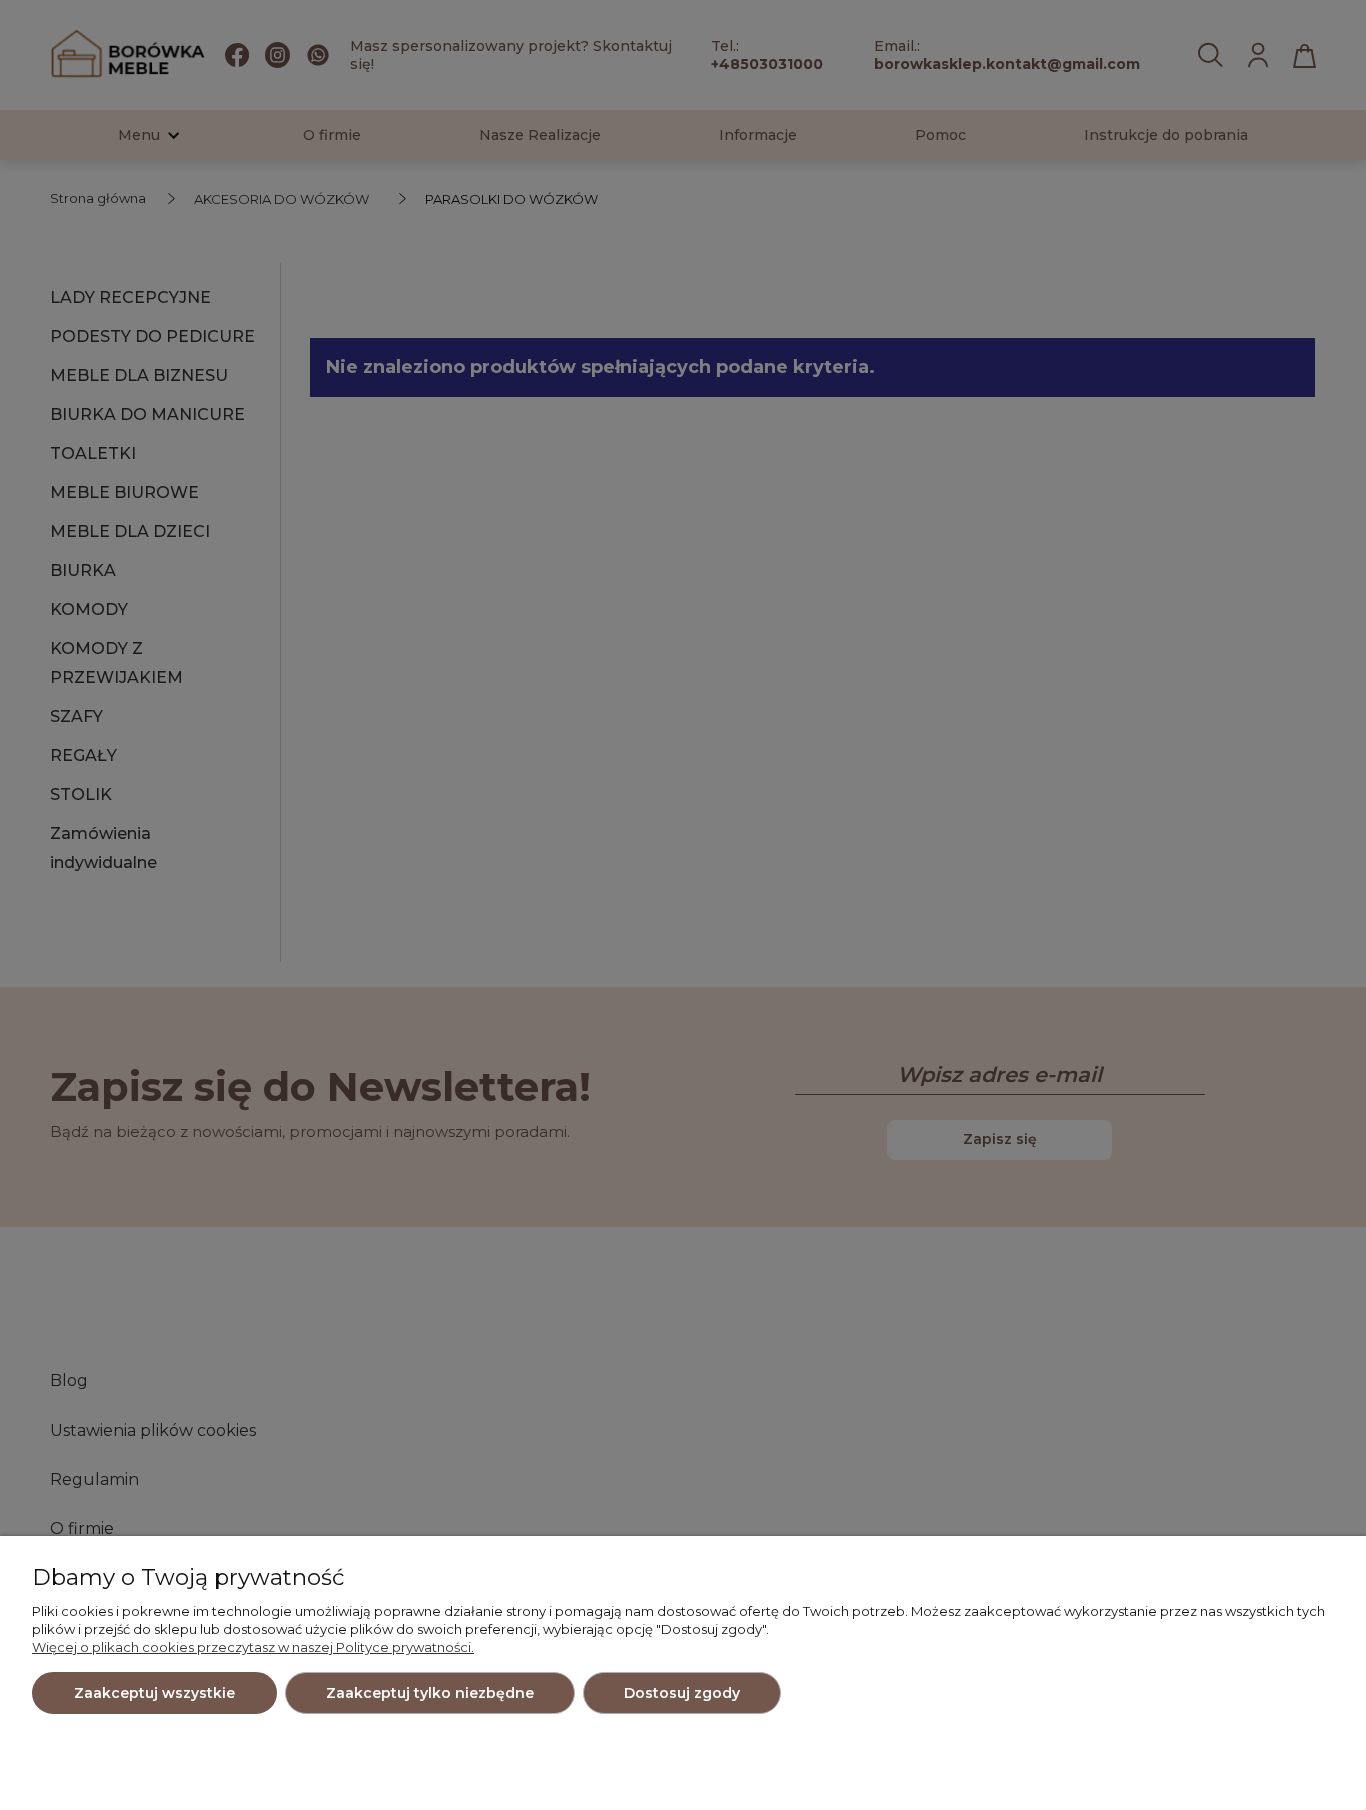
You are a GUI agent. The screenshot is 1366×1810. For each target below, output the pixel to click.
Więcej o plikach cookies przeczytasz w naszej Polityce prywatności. (253, 1647)
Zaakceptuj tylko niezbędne (430, 1693)
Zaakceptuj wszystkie (154, 1693)
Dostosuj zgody (682, 1693)
